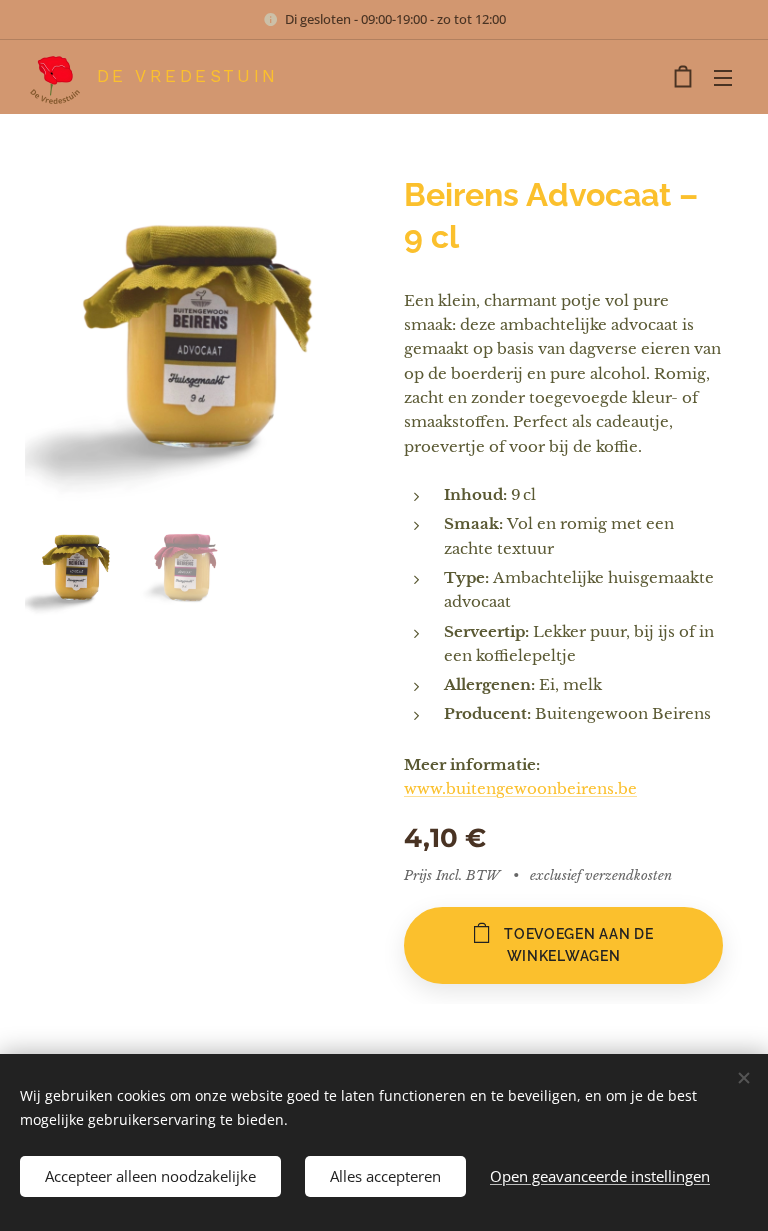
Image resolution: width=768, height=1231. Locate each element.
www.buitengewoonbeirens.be (520, 788)
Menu (723, 77)
